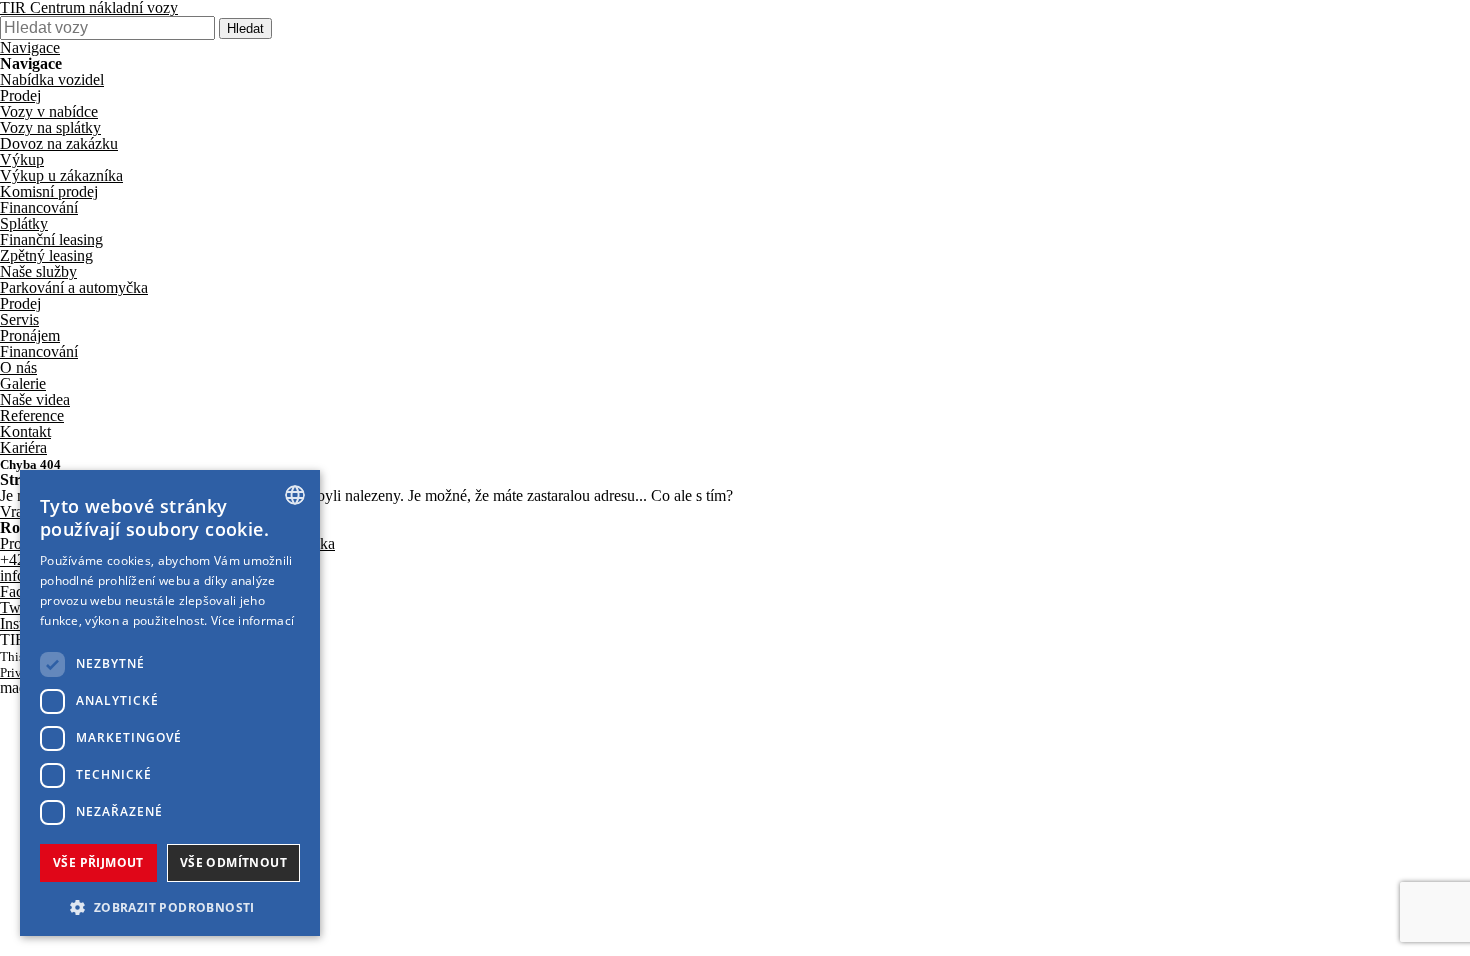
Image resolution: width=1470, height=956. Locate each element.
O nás (18, 367)
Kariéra (23, 447)
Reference (32, 415)
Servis (19, 319)
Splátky (24, 223)
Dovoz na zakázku (59, 143)
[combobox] (295, 495)
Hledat (245, 28)
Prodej (20, 95)
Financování (39, 207)
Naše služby (38, 271)
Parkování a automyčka (74, 287)
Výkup (22, 159)
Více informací (252, 620)
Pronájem (30, 335)
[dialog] (170, 703)
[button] (170, 905)
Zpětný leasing (46, 255)
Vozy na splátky (50, 127)
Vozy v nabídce (49, 111)
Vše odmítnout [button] (233, 862)
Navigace (30, 47)
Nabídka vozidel (52, 79)
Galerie (23, 383)
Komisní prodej (49, 191)
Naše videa (35, 399)
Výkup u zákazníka (61, 175)
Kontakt (25, 431)
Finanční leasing (51, 239)
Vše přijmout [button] (98, 862)
